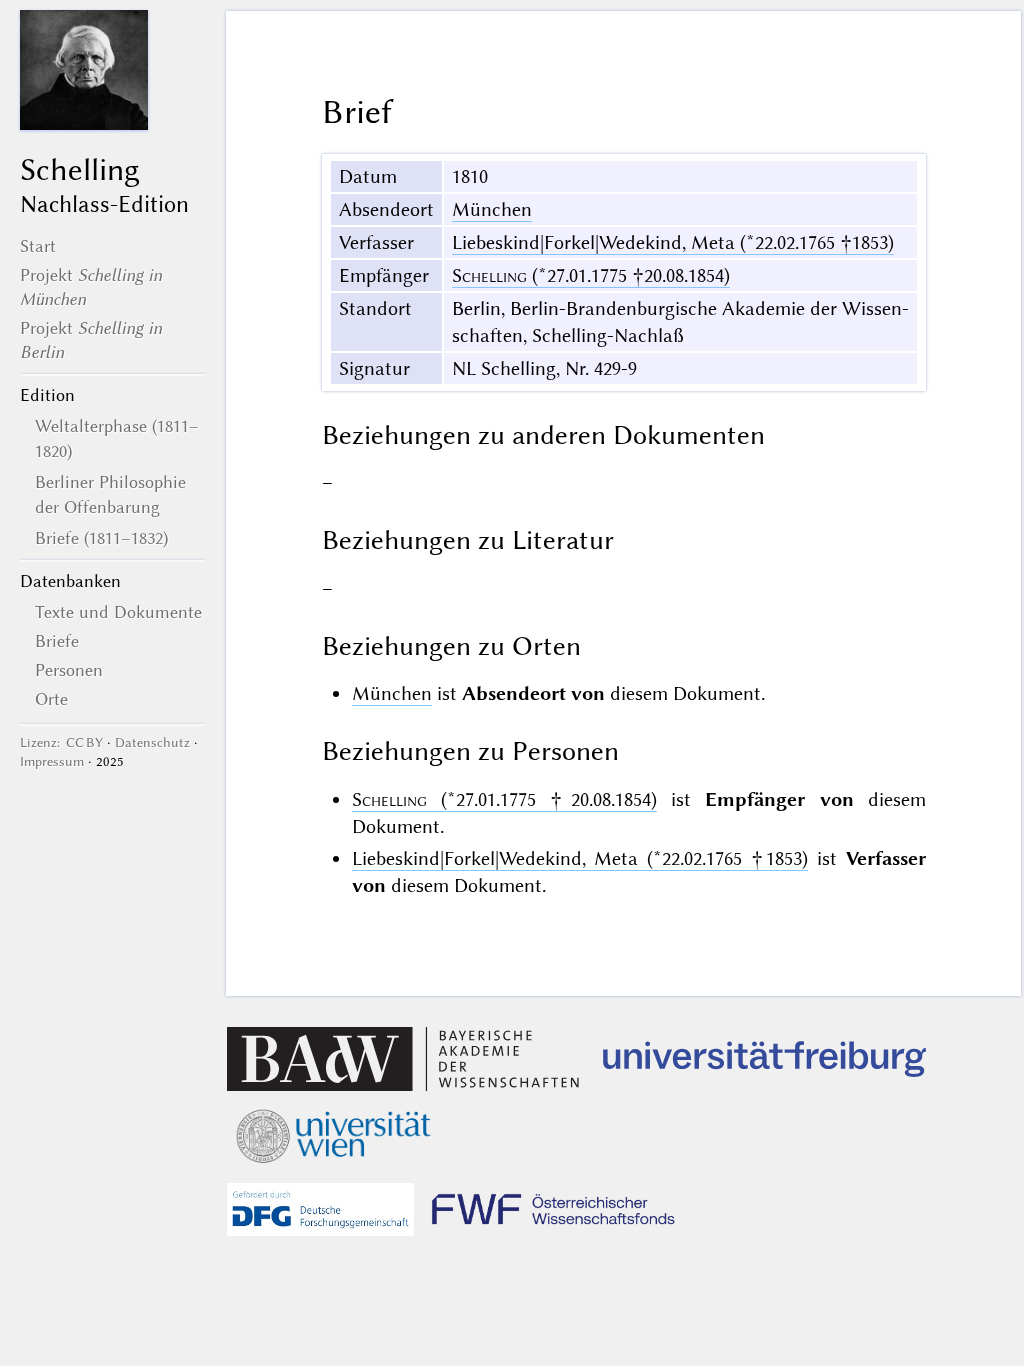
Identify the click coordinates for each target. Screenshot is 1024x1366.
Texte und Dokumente (118, 612)
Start (38, 246)
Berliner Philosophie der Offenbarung (110, 494)
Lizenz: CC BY (61, 742)
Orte (51, 699)
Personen (69, 670)
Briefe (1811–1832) (101, 538)
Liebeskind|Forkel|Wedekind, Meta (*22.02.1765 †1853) (673, 242)
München (492, 209)
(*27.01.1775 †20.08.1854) (591, 275)
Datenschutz (152, 742)
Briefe (57, 641)
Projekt (91, 287)
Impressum (52, 761)
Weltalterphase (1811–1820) (117, 438)
